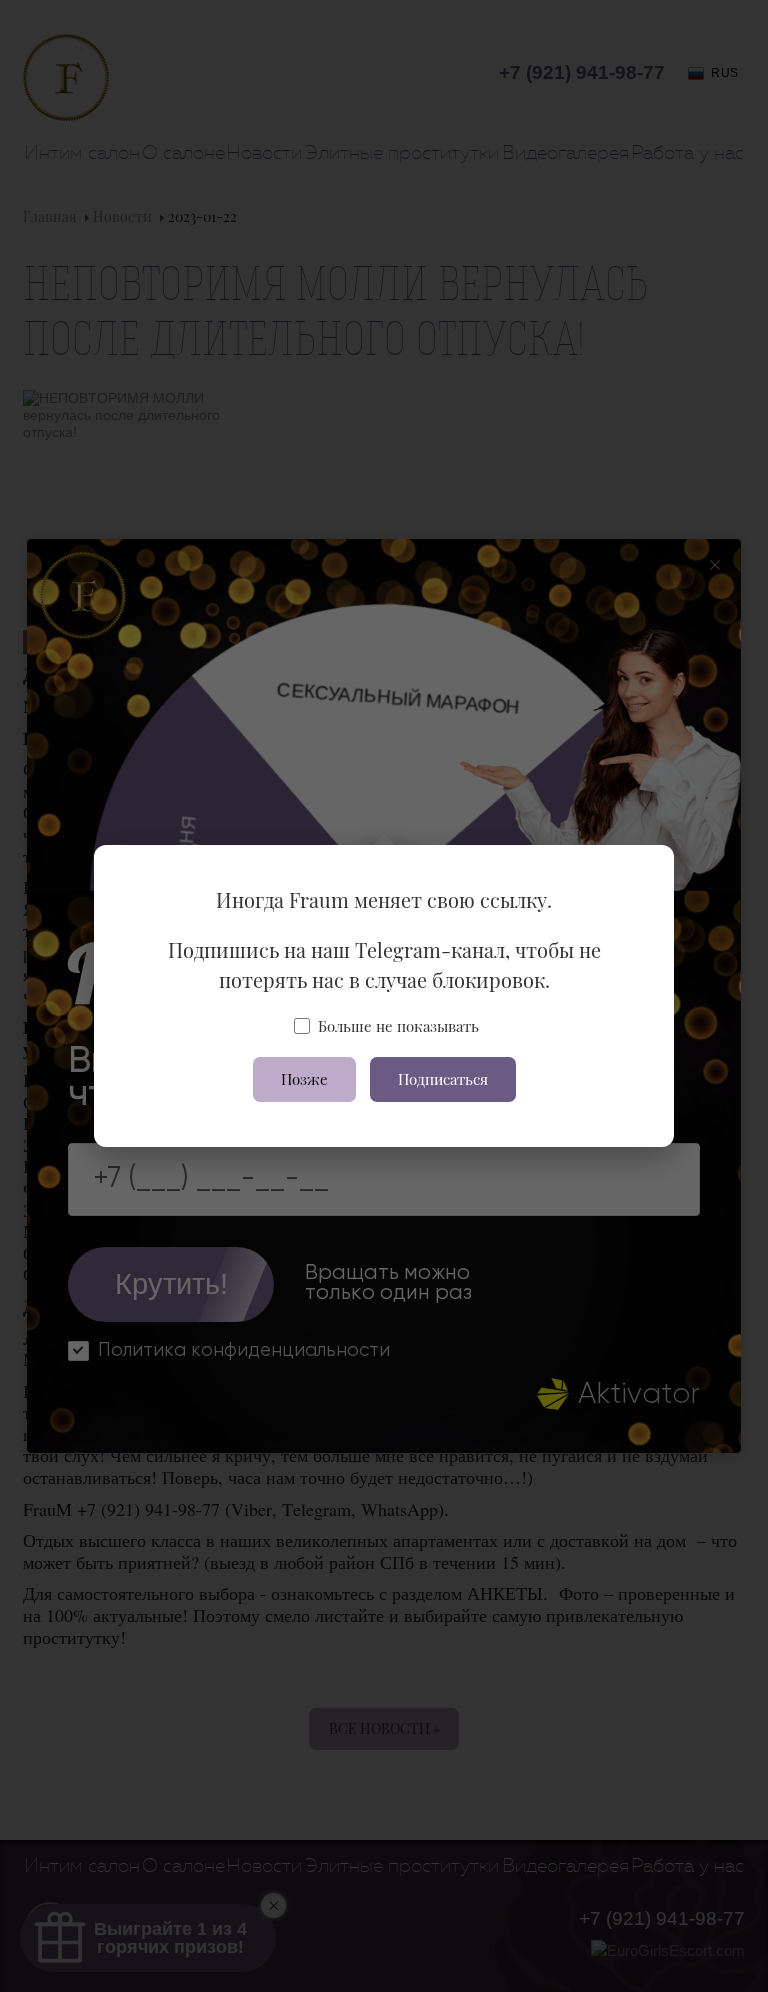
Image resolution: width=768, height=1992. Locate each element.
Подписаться (443, 1079)
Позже (304, 1079)
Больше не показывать (398, 1026)
